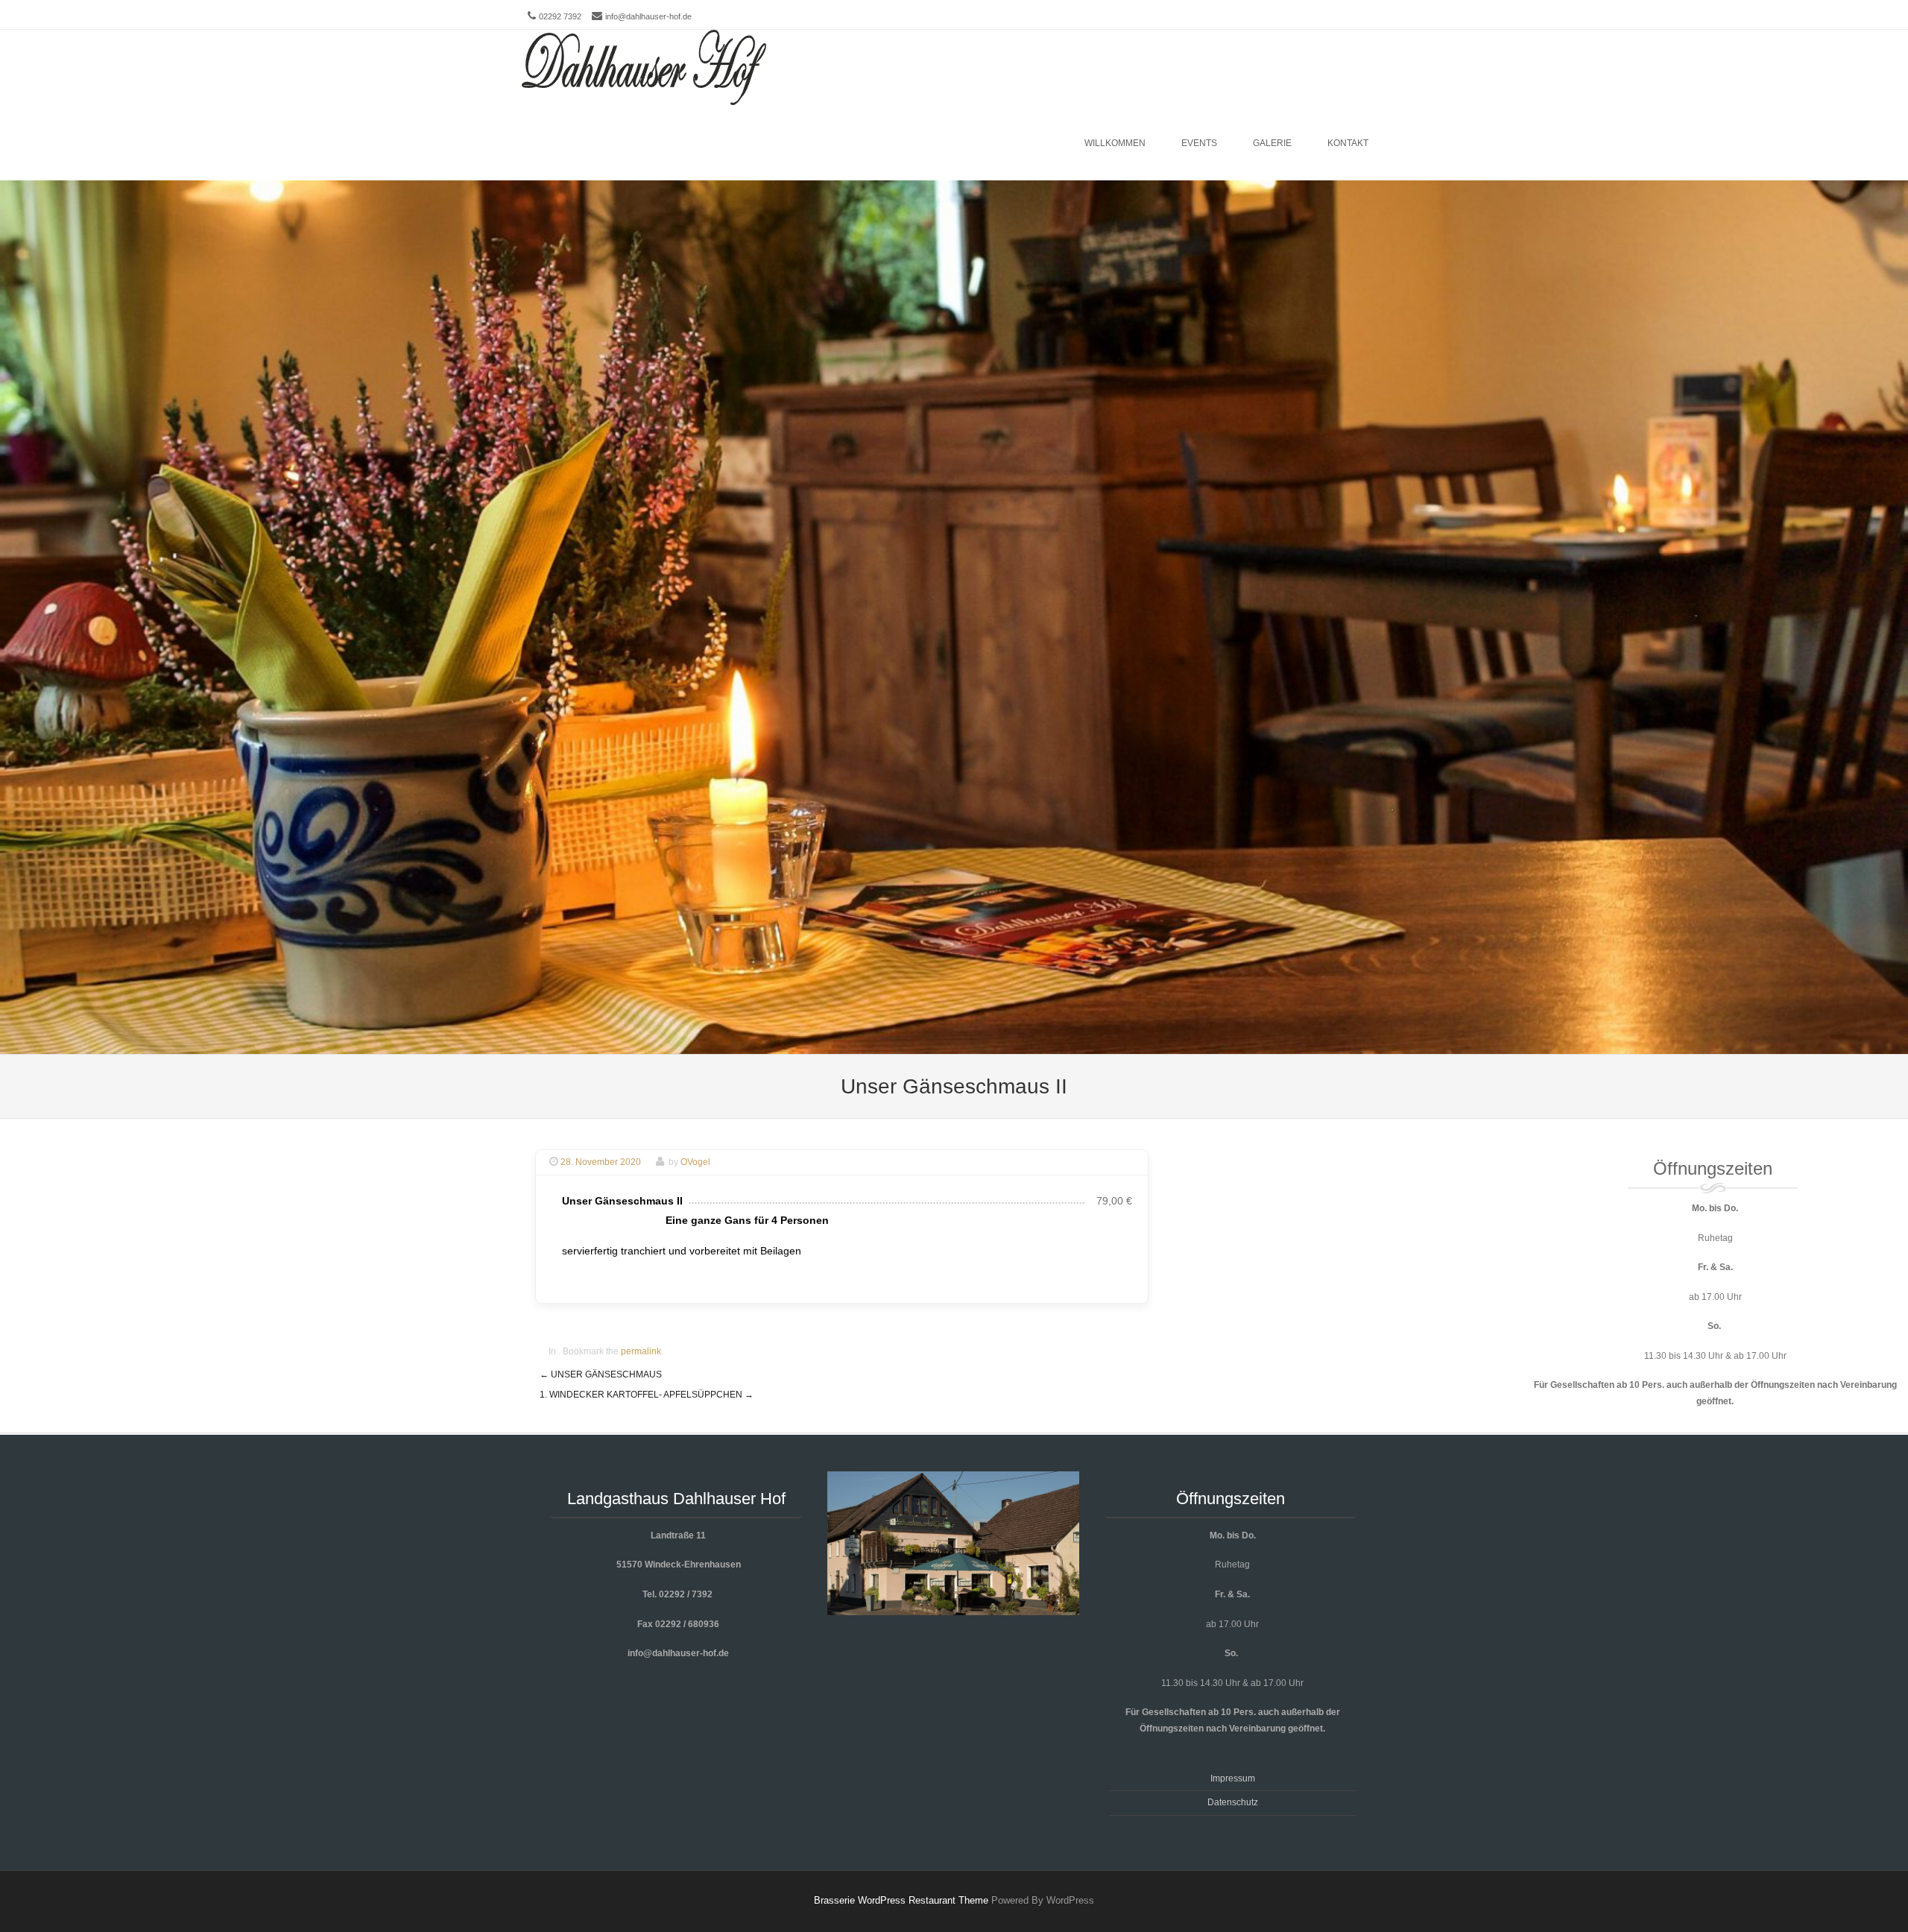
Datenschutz (1233, 1802)
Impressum (1233, 1778)
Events (1199, 143)
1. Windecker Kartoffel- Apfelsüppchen (647, 1395)
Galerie (1272, 143)
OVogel (695, 1162)
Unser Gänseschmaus (601, 1374)
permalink (641, 1351)
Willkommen (1115, 143)
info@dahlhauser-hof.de (648, 16)
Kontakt (1348, 143)
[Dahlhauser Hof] (644, 68)
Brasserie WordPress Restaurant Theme (901, 1900)
